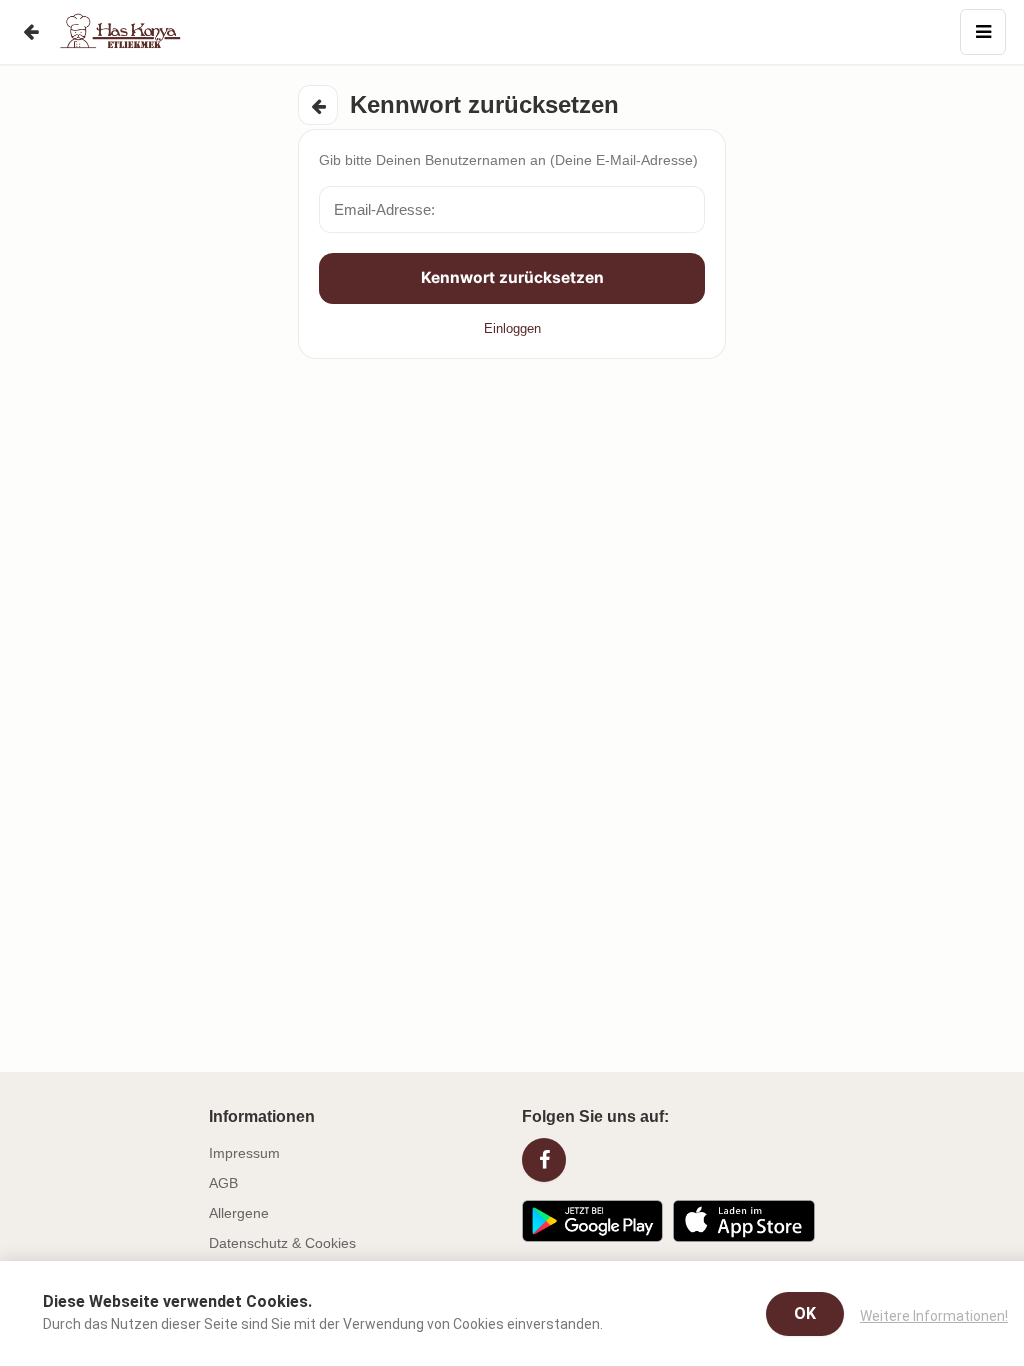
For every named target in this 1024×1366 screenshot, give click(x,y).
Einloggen (512, 328)
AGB (223, 1183)
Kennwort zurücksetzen (512, 277)
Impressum (244, 1153)
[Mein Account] (983, 32)
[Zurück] (30, 32)
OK (805, 1313)
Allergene (239, 1213)
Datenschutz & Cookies (282, 1243)
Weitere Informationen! (934, 1316)
